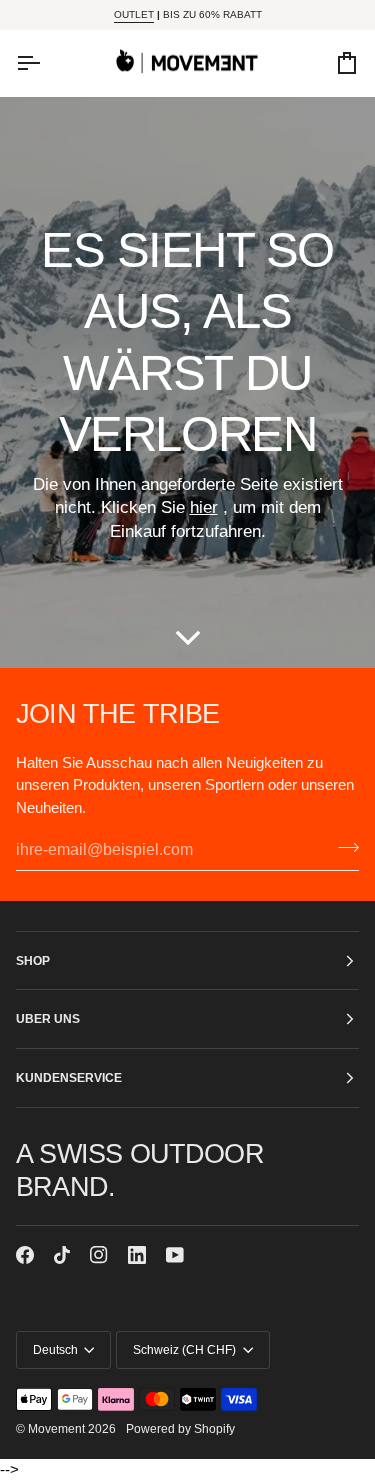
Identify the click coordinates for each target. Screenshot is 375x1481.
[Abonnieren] (342, 847)
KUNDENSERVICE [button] (69, 1077)
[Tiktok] (62, 1255)
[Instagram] (99, 1255)
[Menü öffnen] (46, 62)
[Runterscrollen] (188, 638)
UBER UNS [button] (48, 1018)
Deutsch (55, 1349)
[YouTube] (175, 1255)
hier (204, 508)
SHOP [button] (33, 960)
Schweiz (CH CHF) (184, 1349)
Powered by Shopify (180, 1428)
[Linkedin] (137, 1255)
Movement (56, 1428)
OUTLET (134, 14)
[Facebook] (25, 1255)
